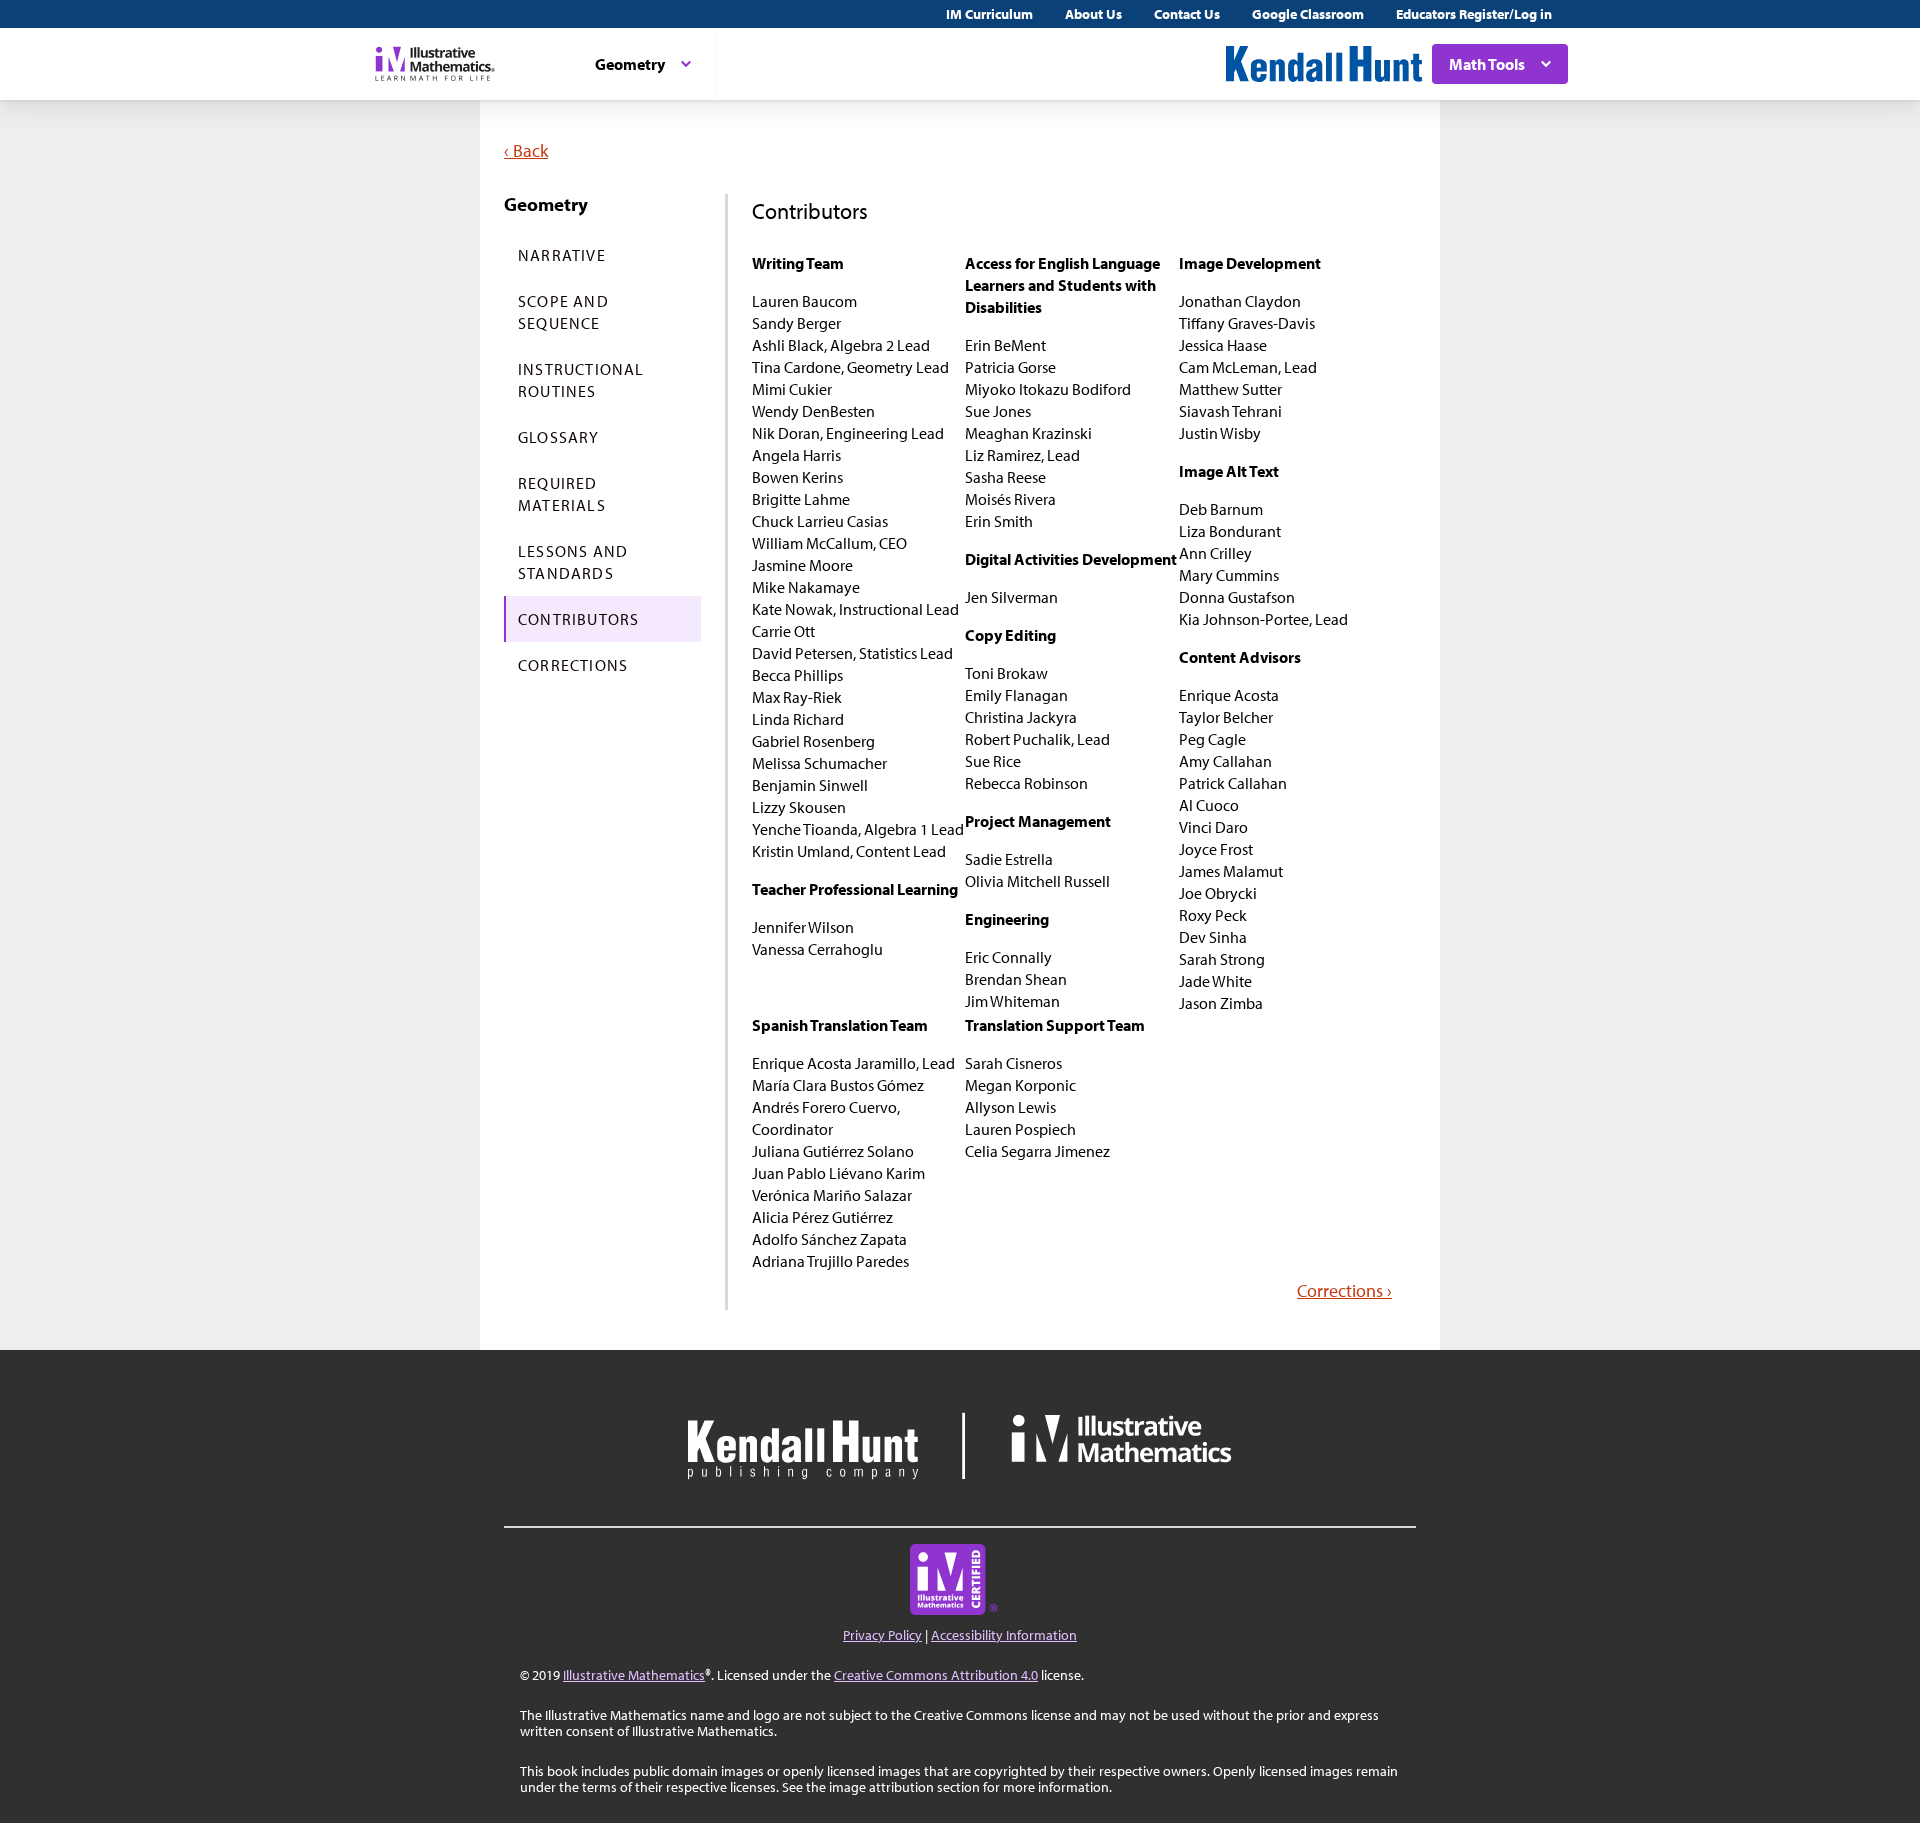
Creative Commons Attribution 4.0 (936, 1675)
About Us (1093, 14)
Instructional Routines (581, 380)
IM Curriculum (989, 14)
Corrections (573, 665)
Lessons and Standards (573, 562)
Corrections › (1344, 1290)
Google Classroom (1308, 14)
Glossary (559, 437)
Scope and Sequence (563, 312)
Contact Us (1187, 14)
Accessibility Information (1004, 1635)
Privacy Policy (882, 1635)
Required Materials (562, 494)
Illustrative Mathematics (634, 1675)
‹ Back (526, 150)
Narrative (562, 255)
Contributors (578, 619)
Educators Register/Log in (1474, 14)
